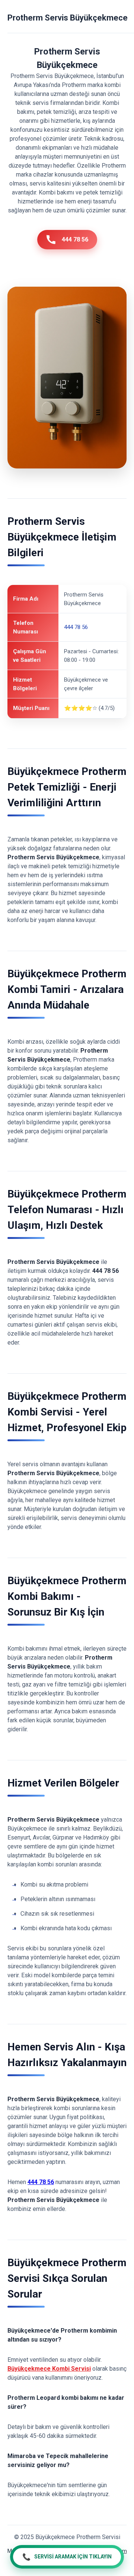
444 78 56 (75, 239)
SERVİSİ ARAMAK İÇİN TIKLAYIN (67, 2557)
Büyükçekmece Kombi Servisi (49, 2369)
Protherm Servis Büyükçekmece (68, 18)
